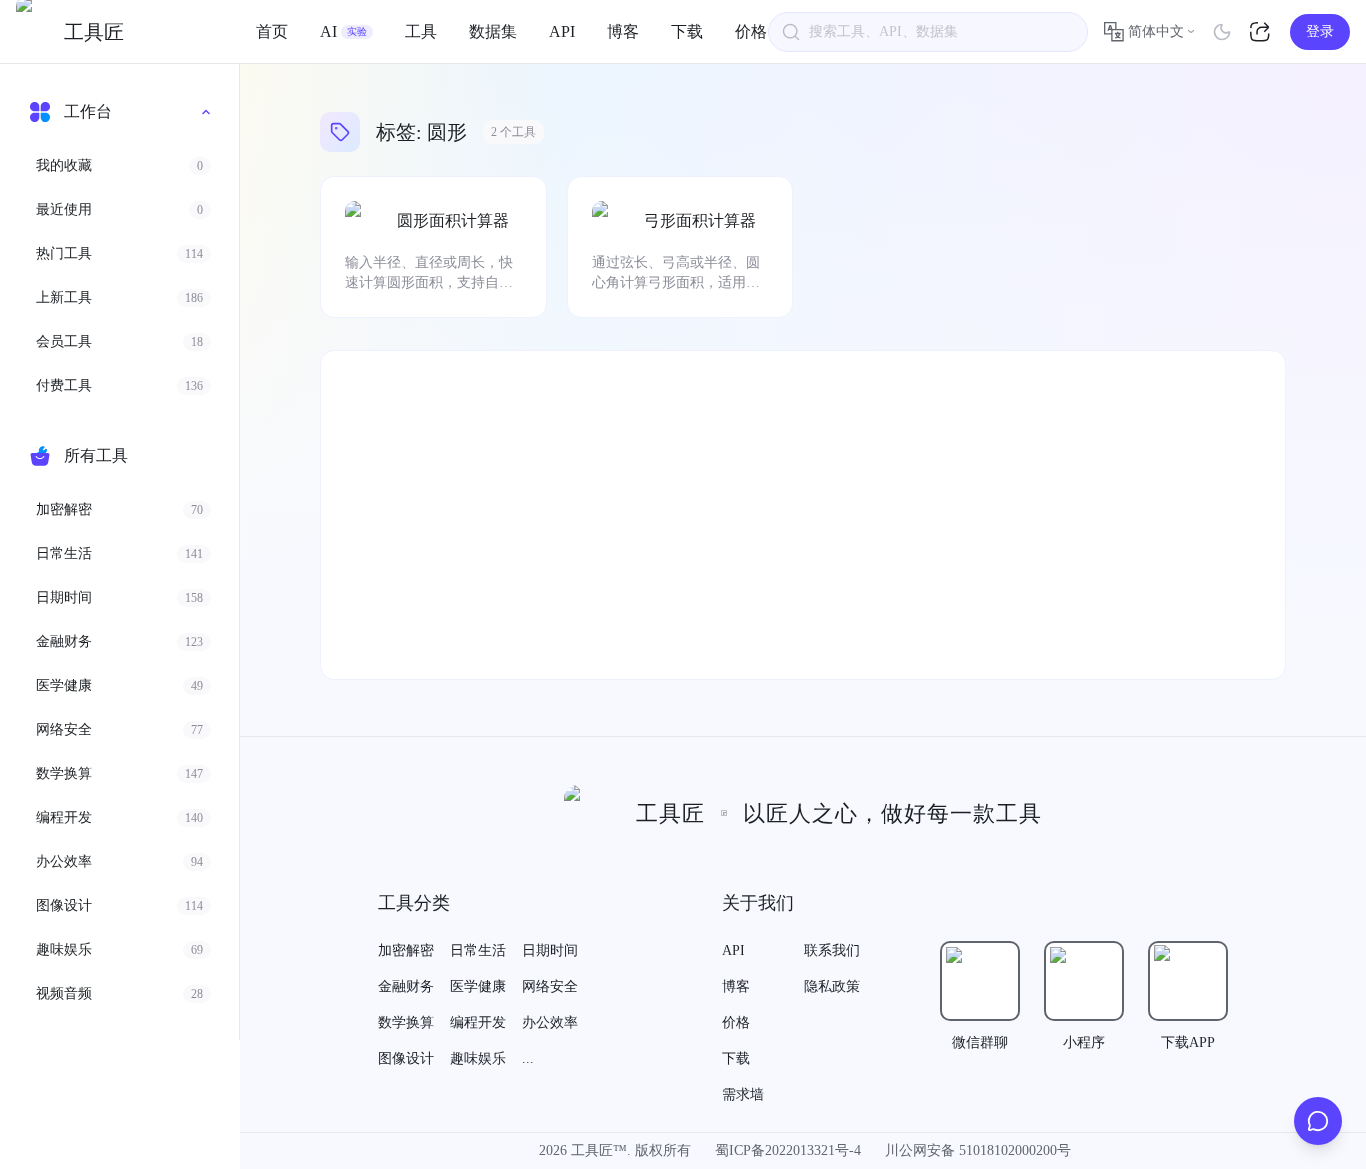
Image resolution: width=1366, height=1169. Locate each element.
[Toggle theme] (1222, 32)
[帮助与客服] (1318, 1121)
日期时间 (550, 950)
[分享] (1262, 32)
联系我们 (832, 950)
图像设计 (406, 1058)
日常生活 (478, 950)
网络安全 (550, 986)
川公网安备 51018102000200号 (978, 1150)
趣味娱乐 (478, 1058)
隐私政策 (832, 986)
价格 (751, 31)
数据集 (493, 31)
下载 (687, 31)
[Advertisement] (803, 515)
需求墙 (743, 1094)
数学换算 (406, 1022)
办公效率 (550, 1022)
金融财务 (406, 986)
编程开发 (478, 1022)
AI (343, 31)
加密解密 (406, 950)
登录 (1320, 31)
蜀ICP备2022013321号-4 (788, 1150)
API (562, 31)
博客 (623, 31)
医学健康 (478, 986)
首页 (272, 31)
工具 (421, 31)
